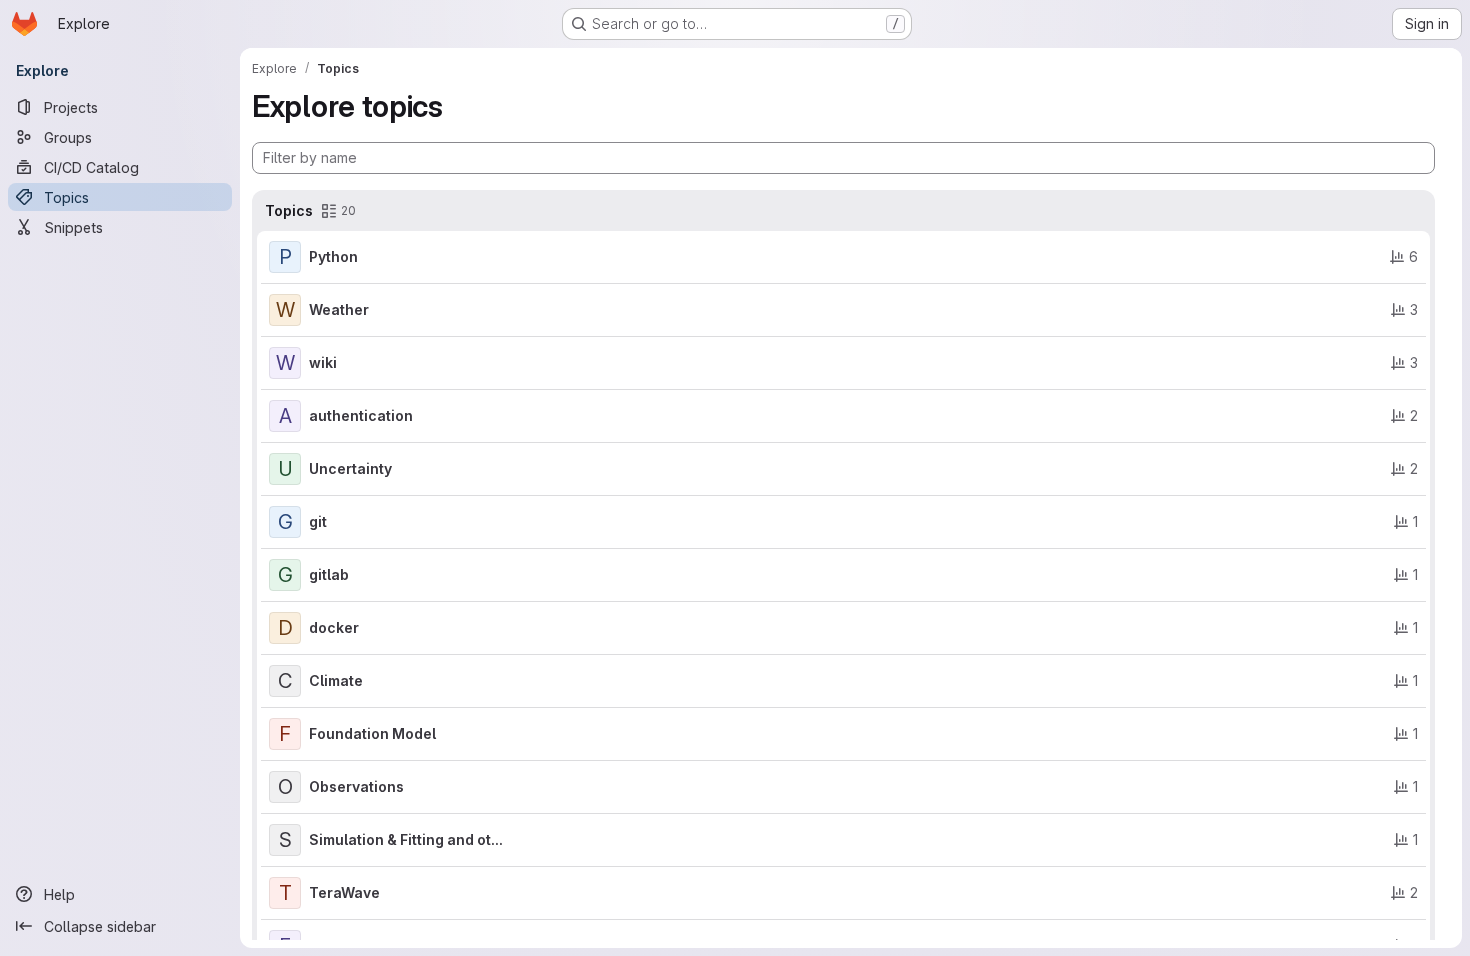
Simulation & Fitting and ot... (406, 839)
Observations (356, 786)
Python (333, 256)
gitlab (329, 574)
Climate (336, 680)
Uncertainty (350, 468)
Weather (339, 309)
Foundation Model (372, 733)
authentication (361, 415)
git (318, 521)
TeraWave (344, 892)
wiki (323, 362)
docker (334, 627)
